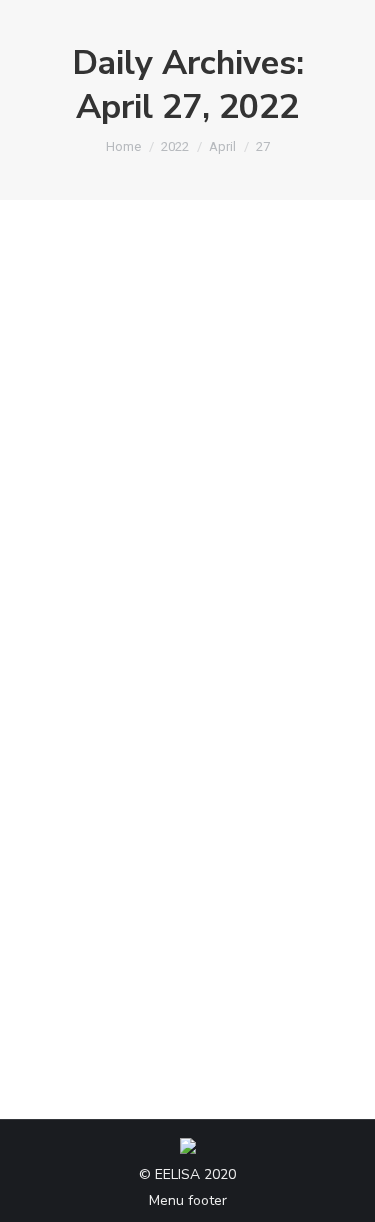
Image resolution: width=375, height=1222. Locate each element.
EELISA (133, 635)
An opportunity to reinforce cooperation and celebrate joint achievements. (185, 567)
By (229, 635)
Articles (79, 635)
